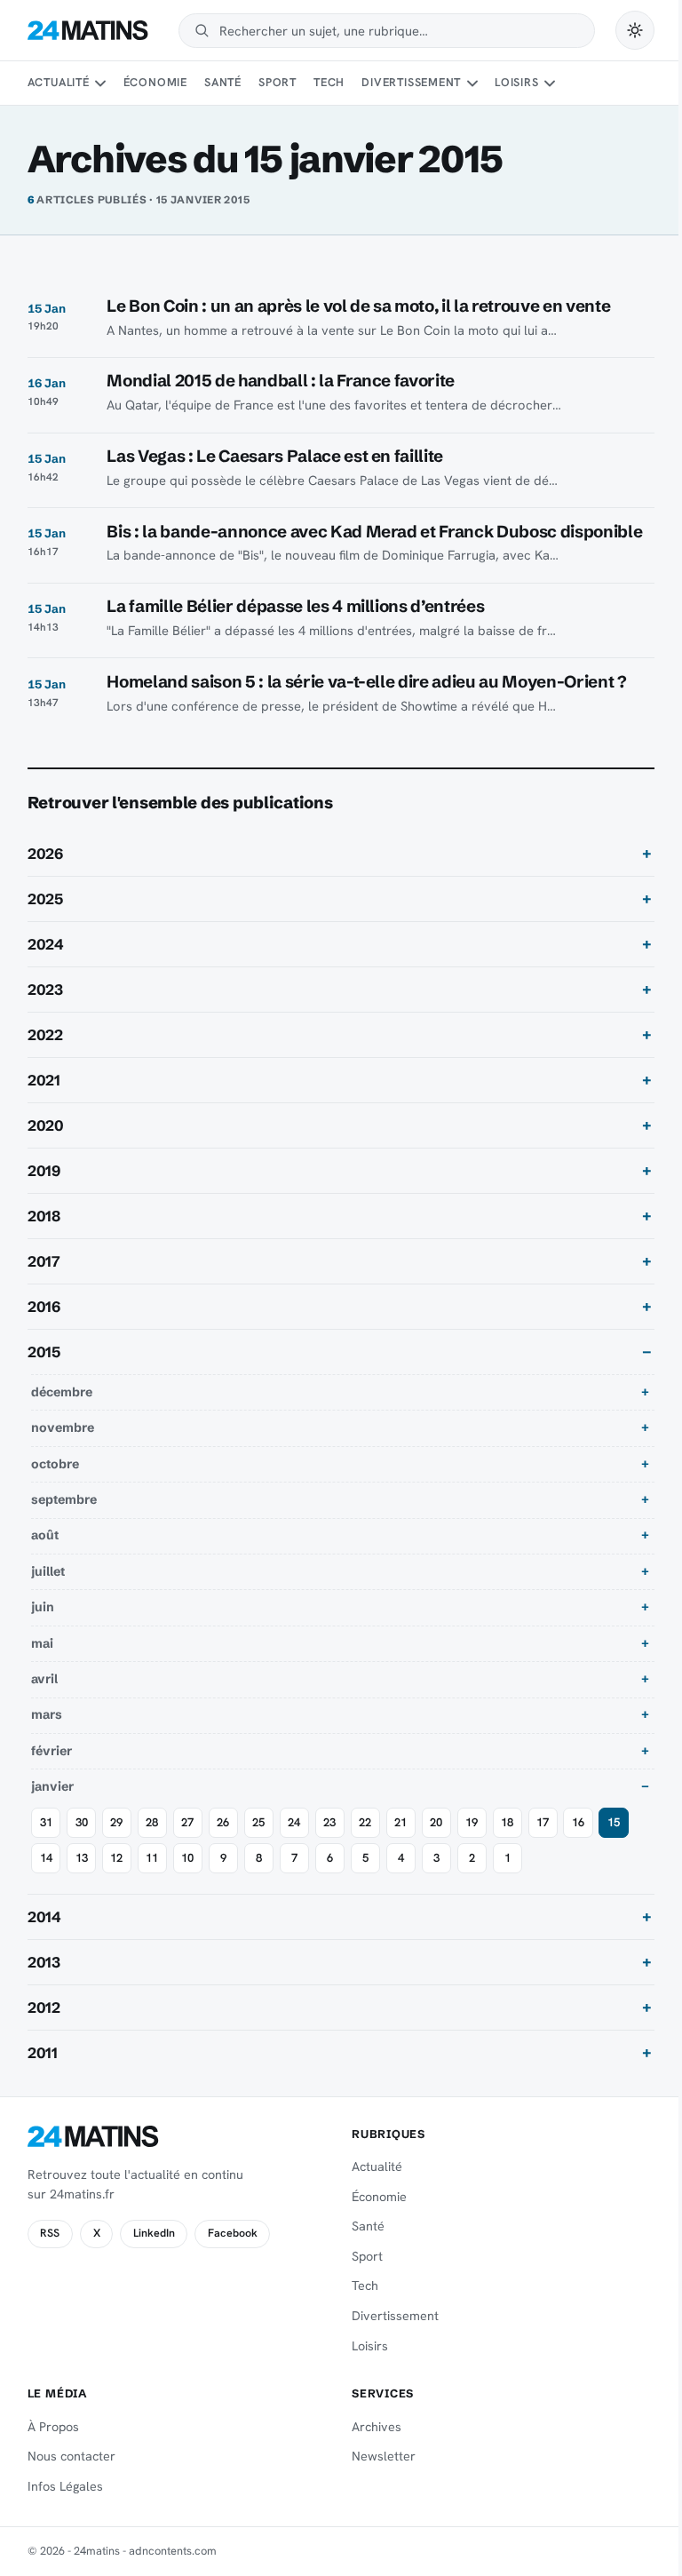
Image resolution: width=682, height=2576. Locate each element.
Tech (329, 82)
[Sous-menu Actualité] (100, 83)
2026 (45, 873)
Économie (155, 82)
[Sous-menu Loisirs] (550, 83)
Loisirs (516, 82)
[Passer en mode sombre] (635, 30)
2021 (44, 1100)
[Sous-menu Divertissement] (472, 83)
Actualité (59, 82)
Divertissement (411, 82)
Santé (223, 82)
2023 (45, 1009)
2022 (45, 1054)
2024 (46, 964)
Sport (278, 82)
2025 (45, 918)
